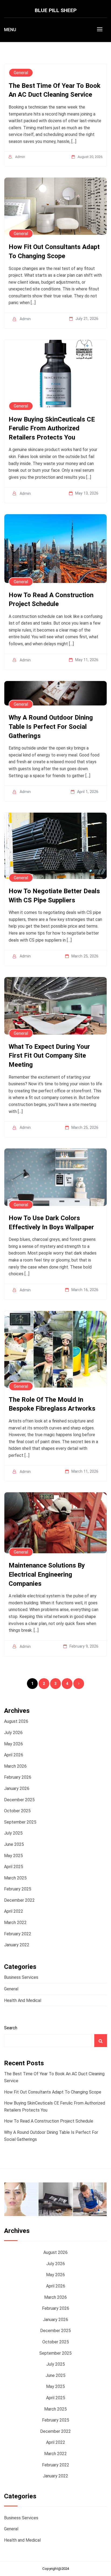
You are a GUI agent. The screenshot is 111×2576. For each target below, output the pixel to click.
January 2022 (17, 1945)
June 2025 (14, 1844)
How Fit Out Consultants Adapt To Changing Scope (53, 2092)
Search (11, 2028)
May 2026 (13, 1744)
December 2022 (19, 1900)
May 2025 (13, 1856)
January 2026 (17, 1788)
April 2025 (14, 1867)
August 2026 (16, 1721)
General (11, 1989)
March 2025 (15, 1878)
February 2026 (18, 1777)
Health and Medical (23, 2000)
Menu (10, 30)
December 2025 (19, 1800)
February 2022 (18, 1934)
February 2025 (18, 1889)
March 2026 (15, 1766)
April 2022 (14, 1911)
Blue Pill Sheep (56, 10)
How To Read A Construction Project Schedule (49, 2121)
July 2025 (13, 1833)
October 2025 (17, 1811)
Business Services (21, 1977)
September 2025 (20, 1822)
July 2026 (13, 1733)
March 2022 (15, 1923)
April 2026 (14, 1755)
